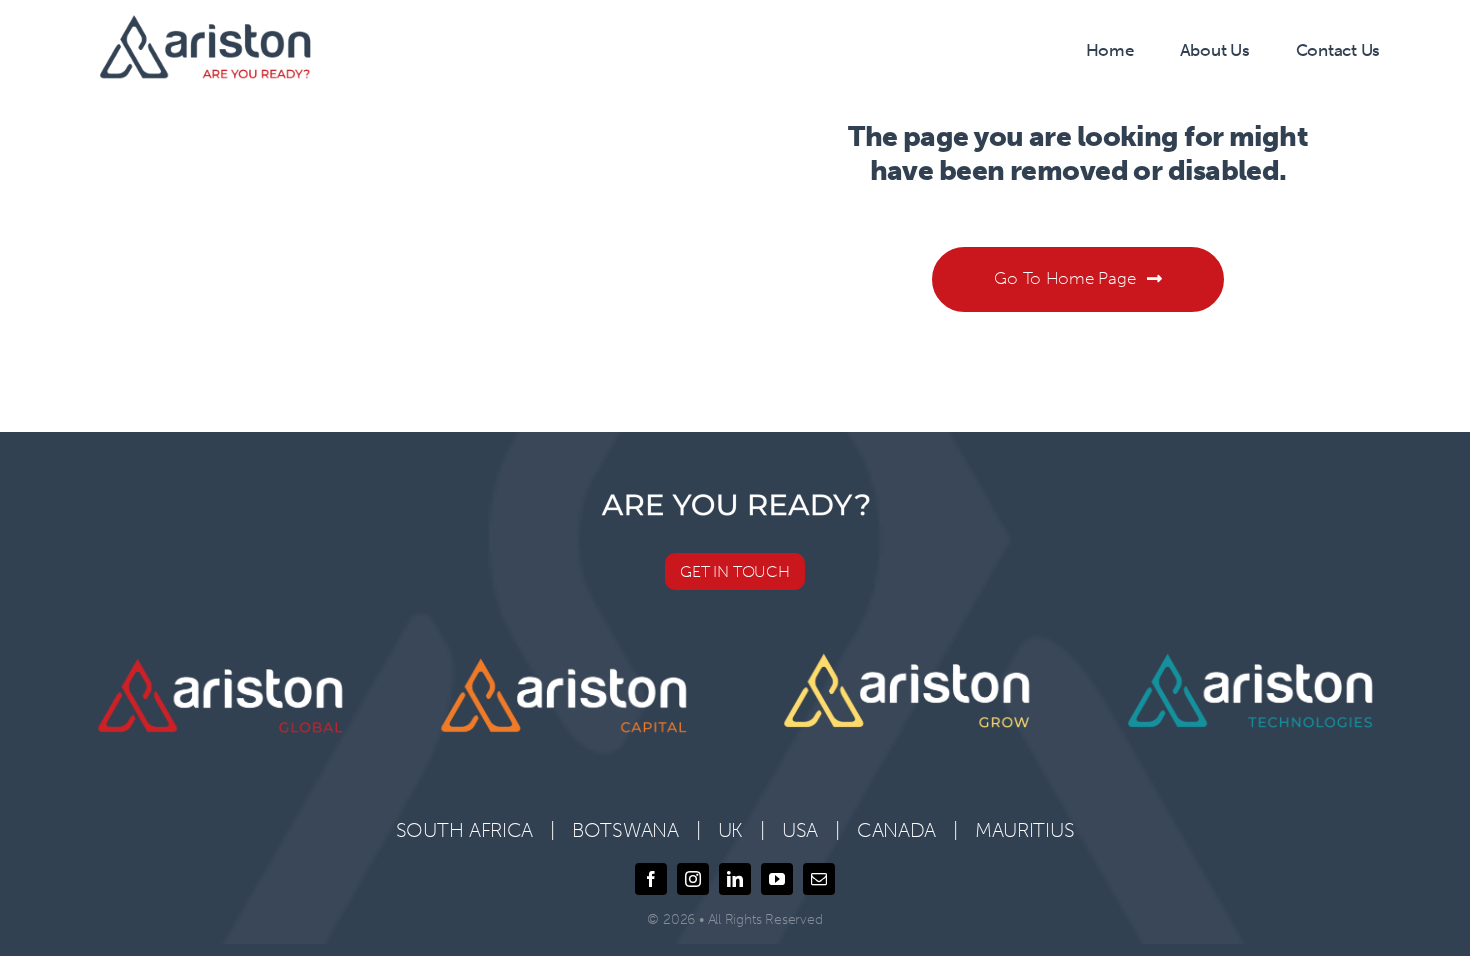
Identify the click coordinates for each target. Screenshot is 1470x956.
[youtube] (777, 879)
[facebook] (651, 879)
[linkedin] (735, 879)
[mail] (819, 879)
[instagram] (693, 879)
